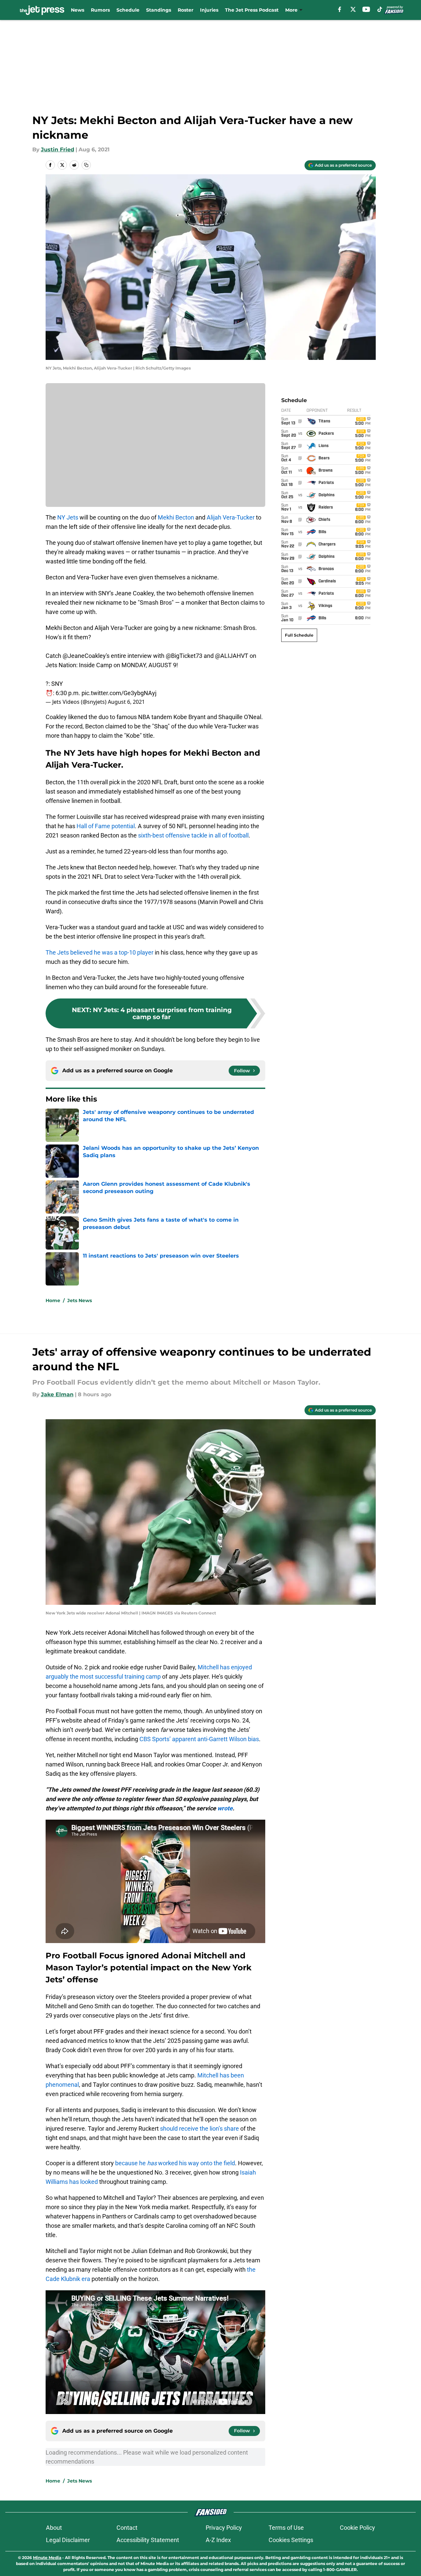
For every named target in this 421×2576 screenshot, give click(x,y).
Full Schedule (299, 635)
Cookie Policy (357, 2528)
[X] (353, 9)
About (54, 2528)
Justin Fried (58, 150)
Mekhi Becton (176, 517)
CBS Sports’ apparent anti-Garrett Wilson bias (199, 1739)
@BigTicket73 (184, 656)
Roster (186, 10)
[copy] (86, 165)
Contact (127, 2528)
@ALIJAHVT (232, 656)
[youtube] (366, 9)
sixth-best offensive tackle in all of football (193, 835)
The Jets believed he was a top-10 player (100, 952)
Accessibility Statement (148, 2540)
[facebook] (340, 9)
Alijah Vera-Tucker (231, 517)
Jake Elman (57, 1394)
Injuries (209, 10)
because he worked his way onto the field (175, 2163)
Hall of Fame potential (106, 826)
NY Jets (68, 517)
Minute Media (47, 2558)
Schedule (128, 10)
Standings (159, 10)
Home (53, 1300)
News (78, 10)
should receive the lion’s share (200, 2128)
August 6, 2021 (126, 702)
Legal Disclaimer (68, 2540)
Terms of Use (286, 2528)
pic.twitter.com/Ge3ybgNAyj (119, 693)
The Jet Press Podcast (252, 10)
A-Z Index (218, 2540)
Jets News (80, 1300)
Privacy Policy (224, 2528)
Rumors (100, 10)
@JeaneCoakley (84, 656)
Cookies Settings (291, 2540)
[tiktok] (380, 9)
